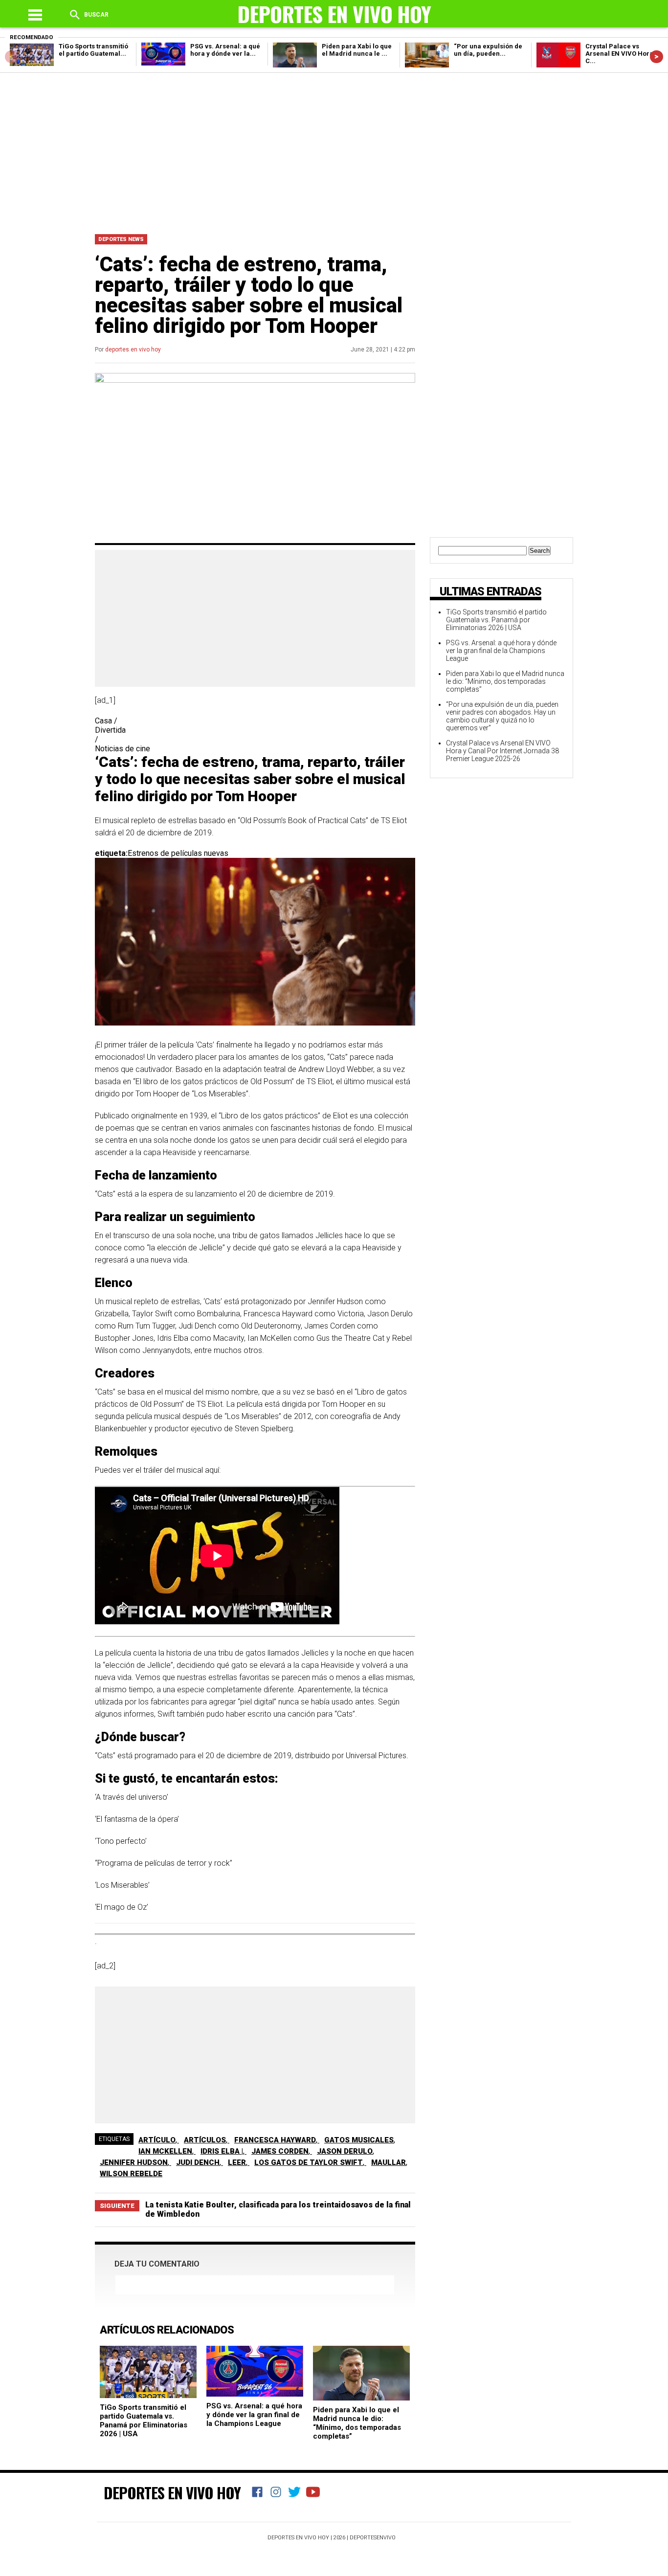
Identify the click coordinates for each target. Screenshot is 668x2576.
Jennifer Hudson (134, 2162)
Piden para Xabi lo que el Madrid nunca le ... (357, 50)
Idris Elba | (222, 2151)
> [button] (657, 56)
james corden (280, 2151)
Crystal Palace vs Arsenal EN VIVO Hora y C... (622, 54)
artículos (205, 2140)
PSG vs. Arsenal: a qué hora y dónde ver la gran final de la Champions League (254, 2415)
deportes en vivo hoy (133, 349)
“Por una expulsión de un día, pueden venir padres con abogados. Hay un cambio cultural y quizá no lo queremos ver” (502, 716)
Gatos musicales (359, 2140)
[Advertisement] (334, 151)
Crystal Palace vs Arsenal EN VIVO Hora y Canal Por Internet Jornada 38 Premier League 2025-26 (502, 751)
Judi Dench (198, 2162)
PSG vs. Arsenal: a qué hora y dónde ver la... (225, 50)
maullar (389, 2162)
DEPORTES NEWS (121, 239)
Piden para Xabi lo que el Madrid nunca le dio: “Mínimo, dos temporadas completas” (357, 2423)
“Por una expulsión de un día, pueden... (488, 50)
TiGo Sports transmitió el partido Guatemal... (93, 50)
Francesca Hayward (275, 2140)
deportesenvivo (373, 2538)
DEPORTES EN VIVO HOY (172, 2492)
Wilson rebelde (131, 2174)
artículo (157, 2140)
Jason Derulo (345, 2151)
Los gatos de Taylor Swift (309, 2162)
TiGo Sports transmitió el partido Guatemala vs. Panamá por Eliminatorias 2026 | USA (144, 2421)
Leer (237, 2162)
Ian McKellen (165, 2151)
